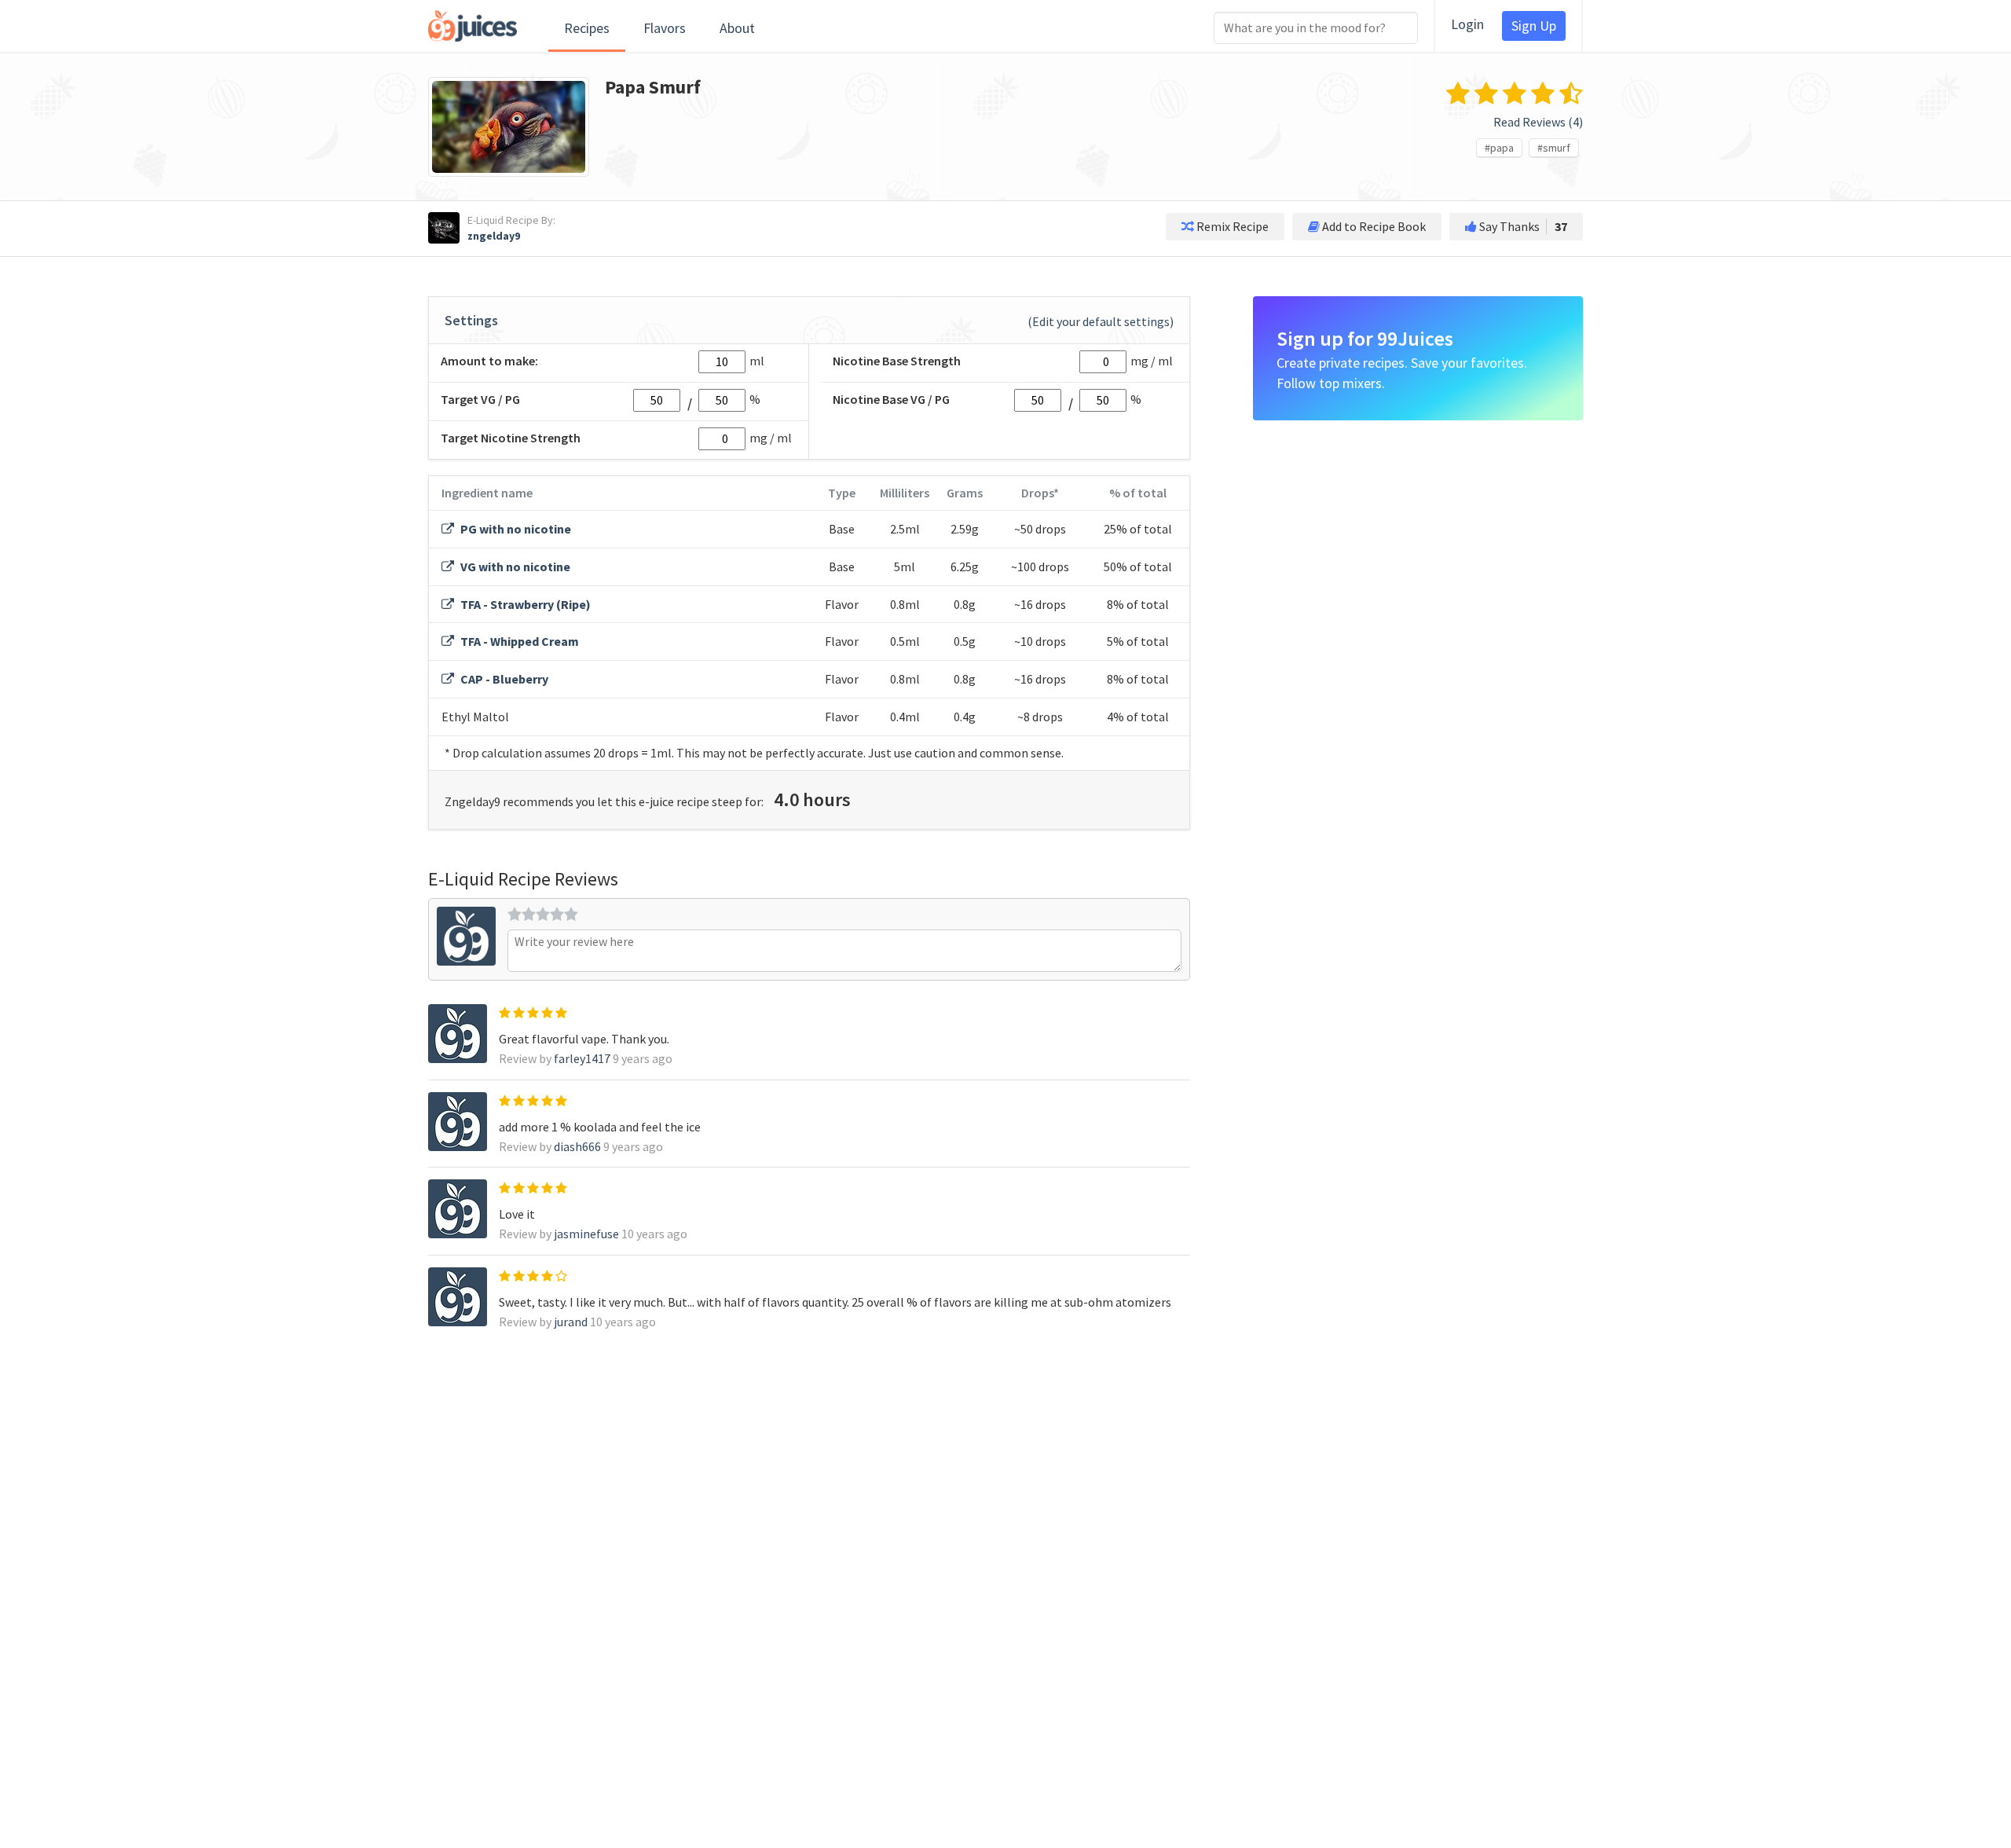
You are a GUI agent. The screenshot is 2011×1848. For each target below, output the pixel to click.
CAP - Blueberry (503, 679)
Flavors (665, 28)
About (737, 28)
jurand (571, 1322)
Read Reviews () (1538, 122)
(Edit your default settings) (1101, 321)
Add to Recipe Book (1373, 226)
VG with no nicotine (514, 566)
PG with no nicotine (515, 529)
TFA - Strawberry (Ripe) (524, 604)
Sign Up (1534, 26)
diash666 (577, 1146)
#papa (1499, 148)
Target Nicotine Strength (511, 438)
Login (1467, 24)
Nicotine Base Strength (897, 361)
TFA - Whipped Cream (518, 641)
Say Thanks (1522, 226)
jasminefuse (586, 1234)
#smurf (1554, 148)
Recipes (587, 28)
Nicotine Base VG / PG (891, 399)
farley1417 (582, 1058)
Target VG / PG (480, 399)
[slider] (543, 914)
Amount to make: (489, 361)
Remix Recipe (1231, 226)
